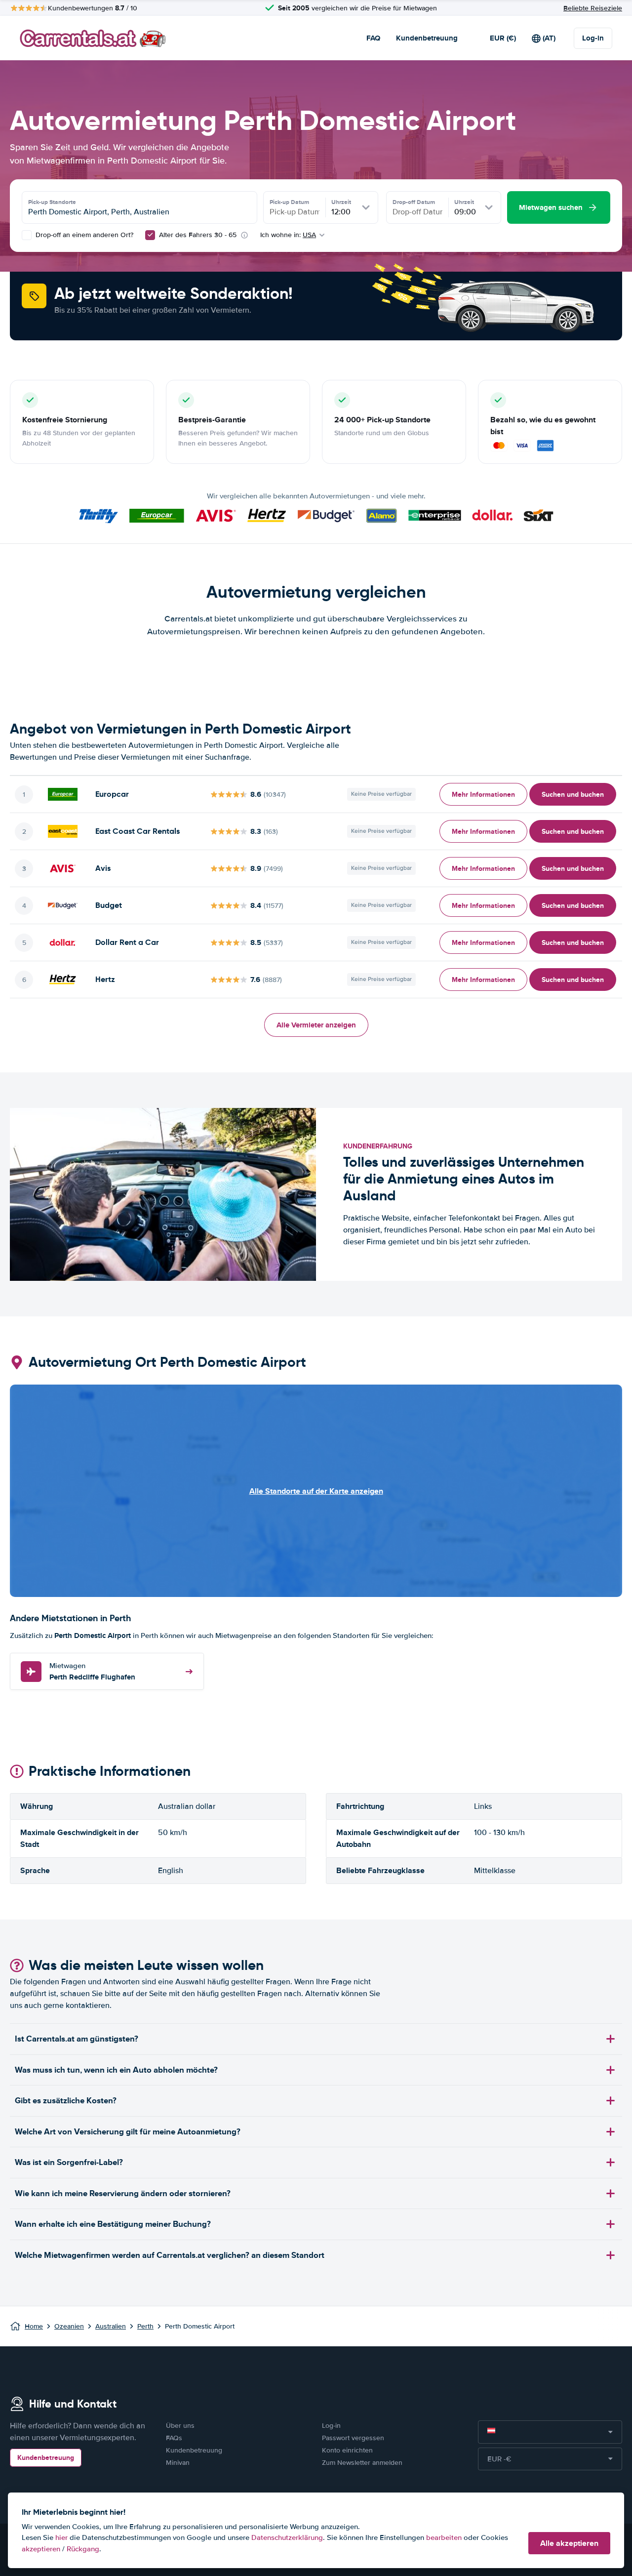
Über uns (180, 2426)
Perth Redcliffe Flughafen (92, 1672)
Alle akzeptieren (569, 2543)
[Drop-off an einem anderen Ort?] (27, 235)
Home (34, 2326)
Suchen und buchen (573, 794)
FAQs (174, 2438)
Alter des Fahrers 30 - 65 (198, 235)
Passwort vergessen (353, 2438)
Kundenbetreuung (427, 38)
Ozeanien (69, 2326)
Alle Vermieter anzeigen (316, 1025)
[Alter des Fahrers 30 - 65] (150, 235)
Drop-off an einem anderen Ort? (83, 235)
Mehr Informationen (483, 794)
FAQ (373, 38)
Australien (111, 2326)
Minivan (178, 2463)
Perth (145, 2326)
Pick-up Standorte (52, 202)
